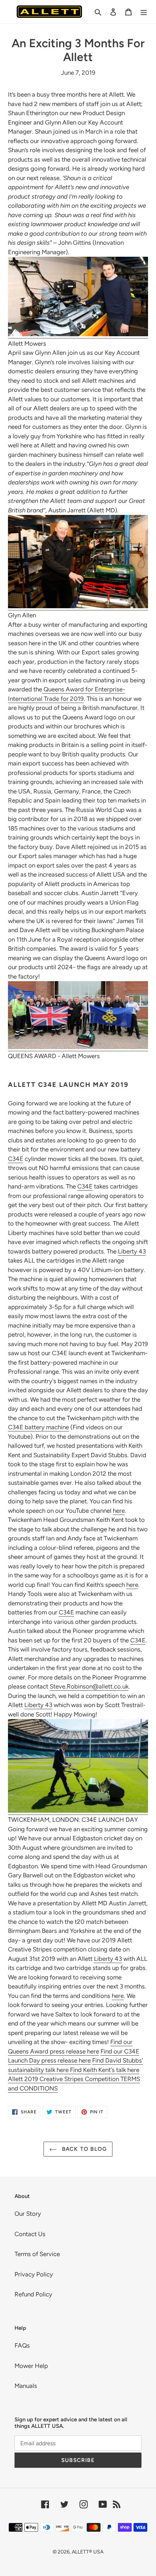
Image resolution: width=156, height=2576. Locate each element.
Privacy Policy (34, 2274)
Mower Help (31, 2366)
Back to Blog (84, 2149)
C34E (16, 1159)
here (119, 1511)
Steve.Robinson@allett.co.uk (89, 1686)
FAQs (22, 2345)
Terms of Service (37, 2254)
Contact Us (30, 2234)
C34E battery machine (38, 1427)
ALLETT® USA (88, 2552)
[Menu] (144, 12)
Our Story (28, 2214)
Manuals (26, 2386)
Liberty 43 (132, 1251)
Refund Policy (33, 2294)
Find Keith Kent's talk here (105, 2070)
